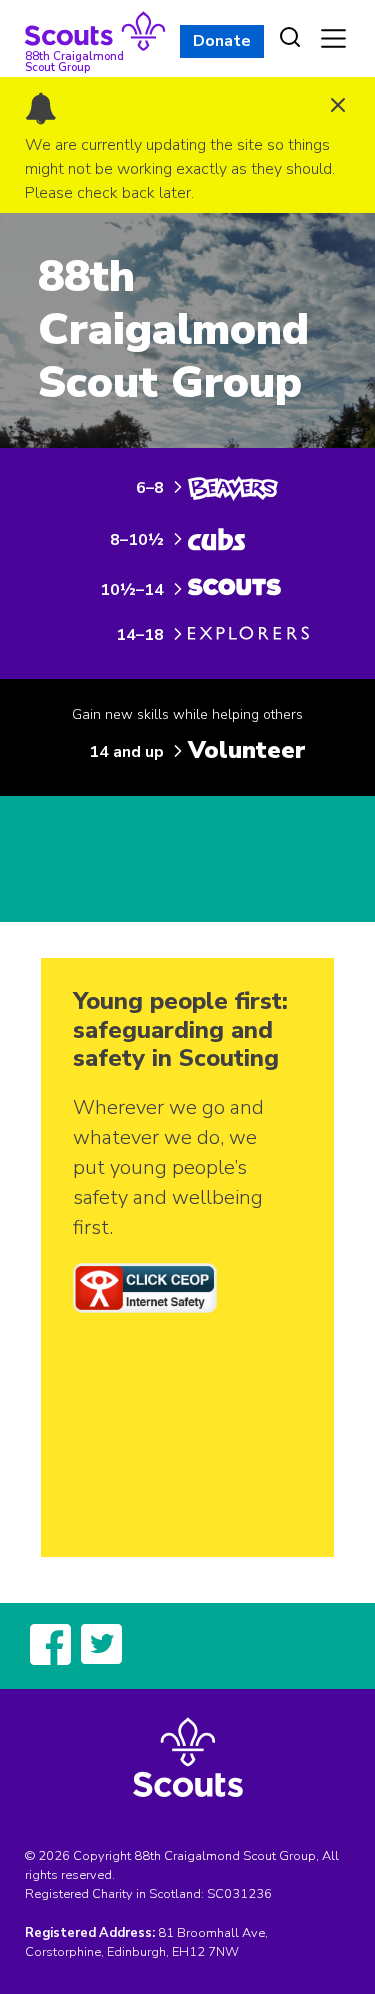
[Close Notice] (338, 107)
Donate (222, 41)
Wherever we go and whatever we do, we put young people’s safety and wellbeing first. (168, 1167)
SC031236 (239, 1894)
